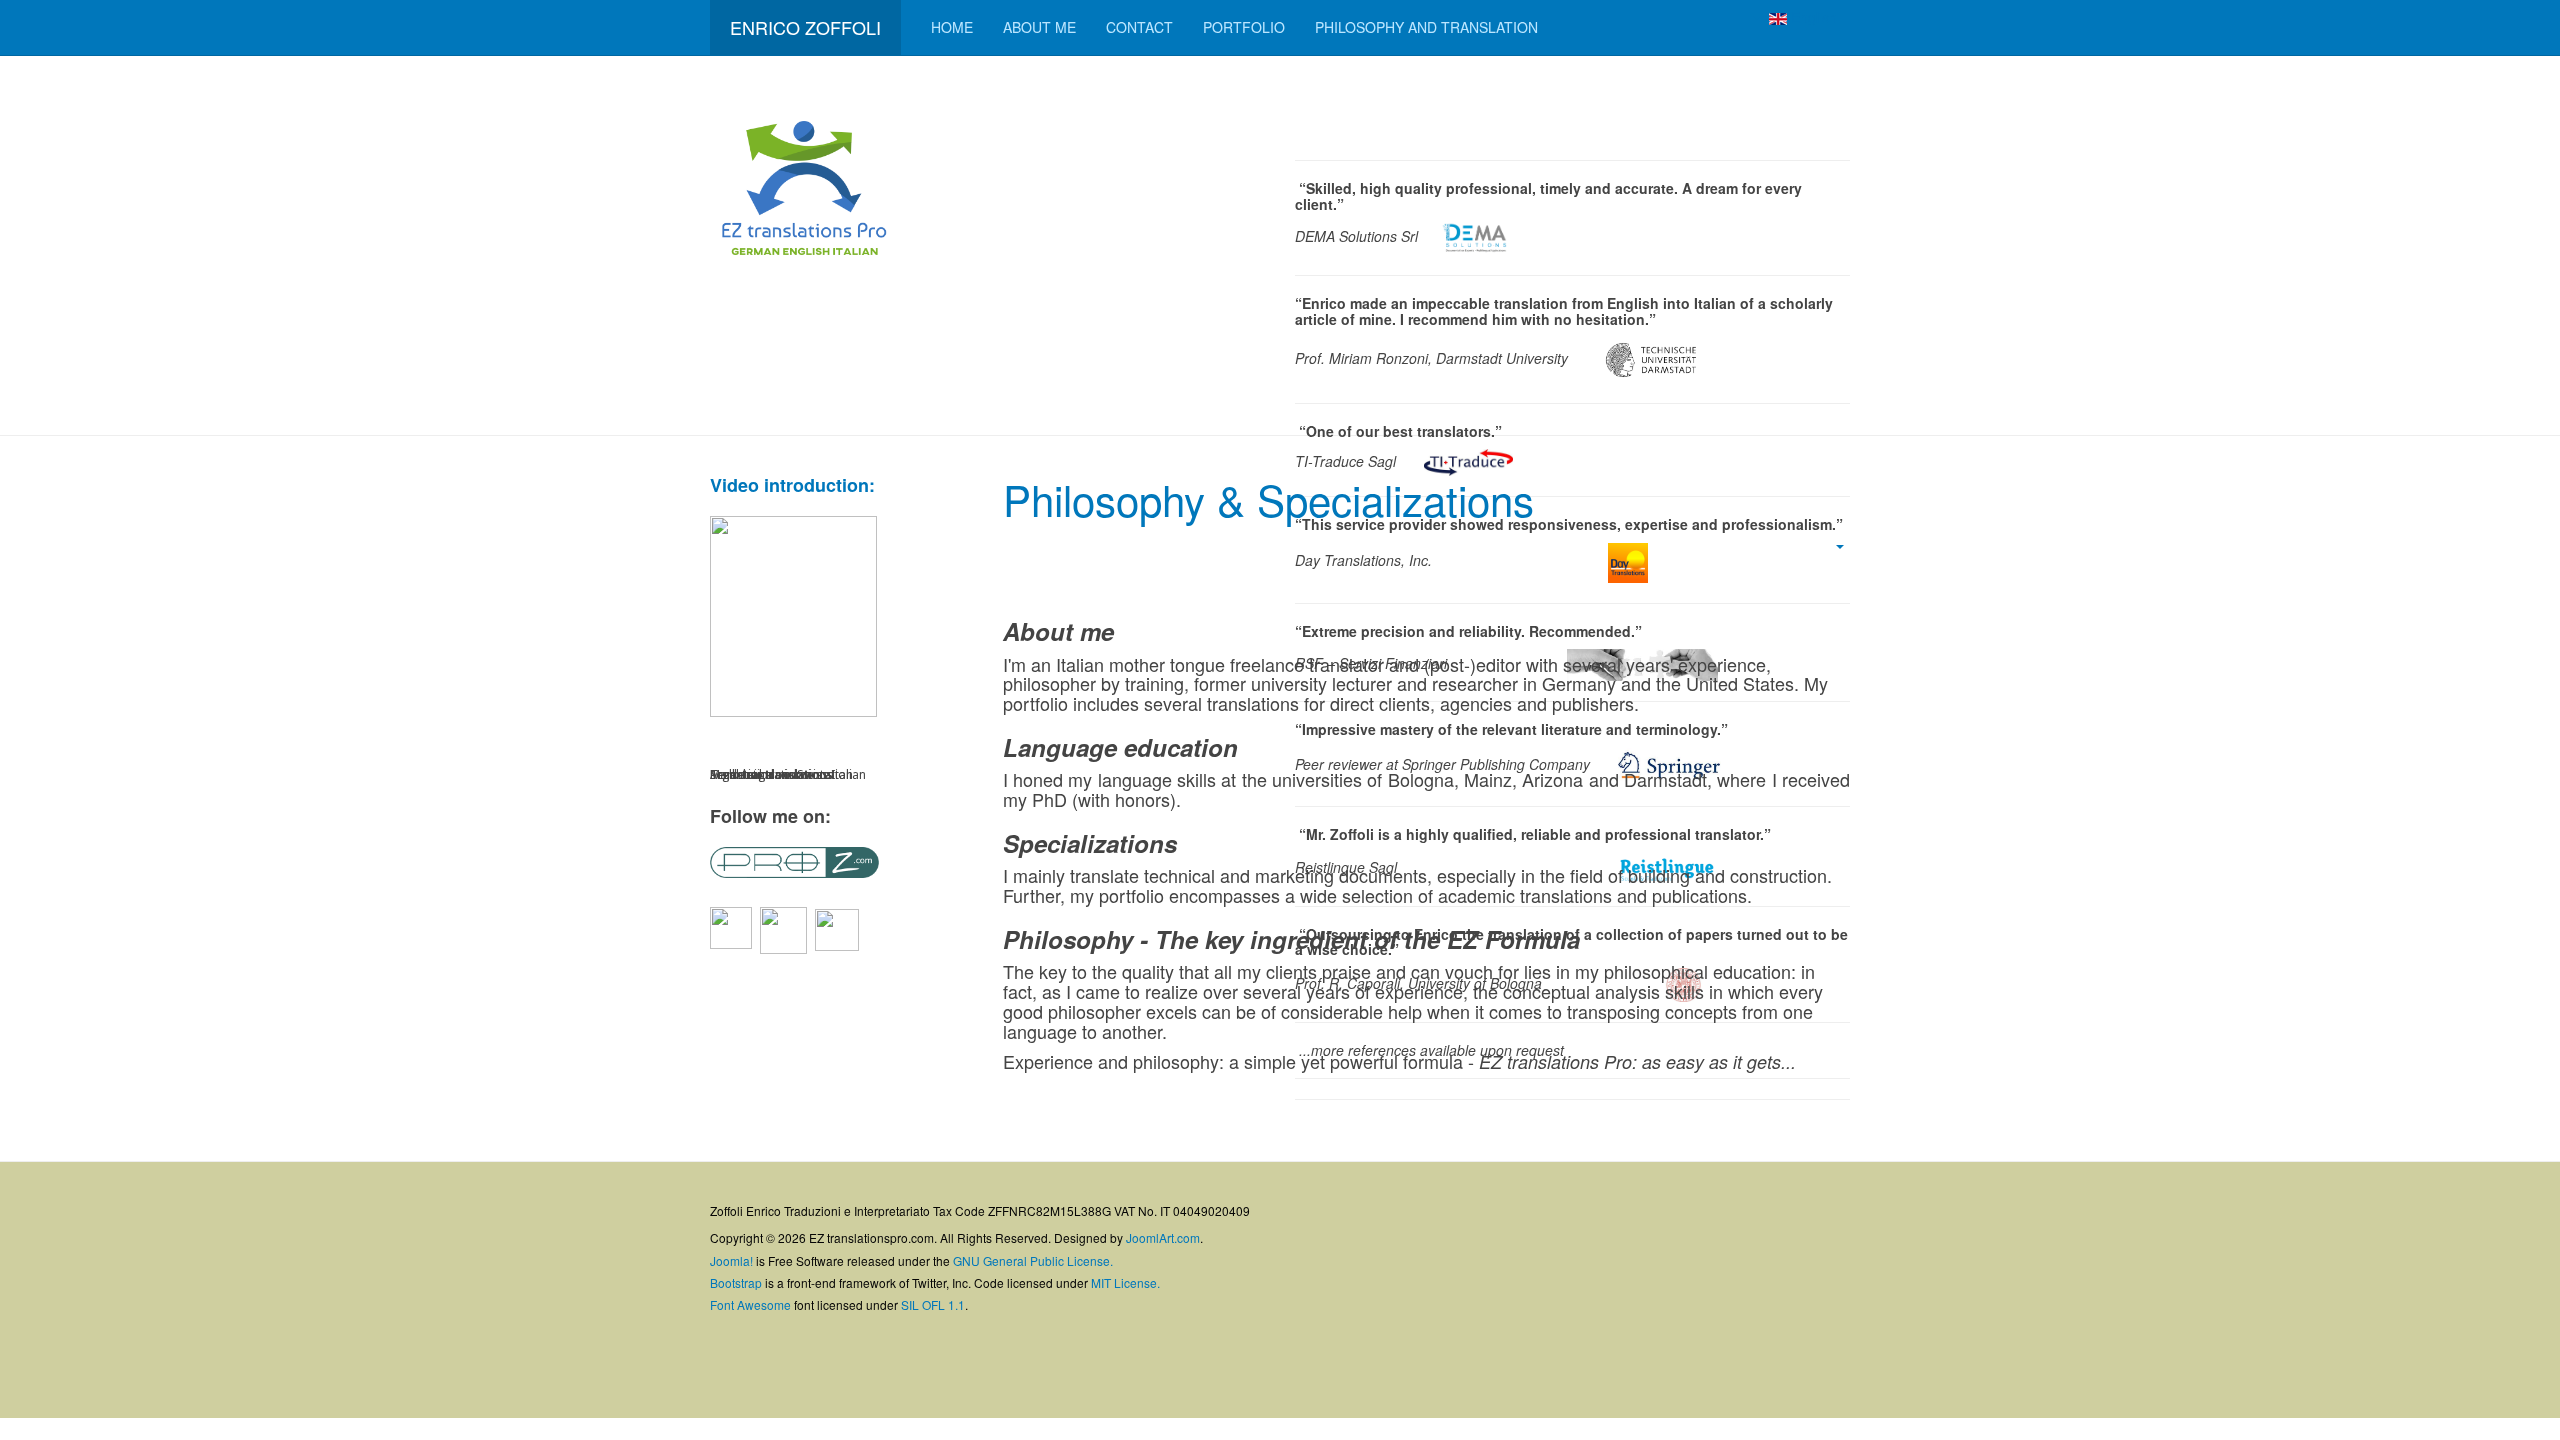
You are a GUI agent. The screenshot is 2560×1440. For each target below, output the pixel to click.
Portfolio (1244, 27)
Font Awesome (750, 1304)
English (1812, 17)
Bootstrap (736, 1282)
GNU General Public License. (1033, 1260)
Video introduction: (792, 485)
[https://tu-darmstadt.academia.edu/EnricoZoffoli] (837, 928)
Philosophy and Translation (1426, 27)
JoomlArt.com (1163, 1237)
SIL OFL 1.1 (933, 1304)
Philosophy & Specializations (1268, 499)
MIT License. (1125, 1282)
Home (952, 27)
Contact (1139, 27)
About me (1039, 27)
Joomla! (731, 1260)
